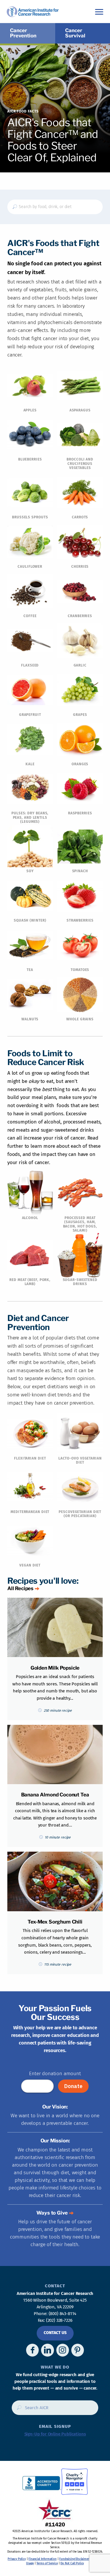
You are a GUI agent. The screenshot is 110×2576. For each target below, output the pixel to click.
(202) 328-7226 (59, 2320)
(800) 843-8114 (63, 2314)
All (20, 1588)
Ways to (52, 2213)
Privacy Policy (17, 2559)
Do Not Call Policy (72, 2563)
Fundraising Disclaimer (74, 2559)
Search (17, 2410)
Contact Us (55, 2333)
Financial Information (42, 2559)
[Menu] (99, 12)
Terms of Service (47, 2563)
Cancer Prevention (23, 33)
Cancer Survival (75, 33)
